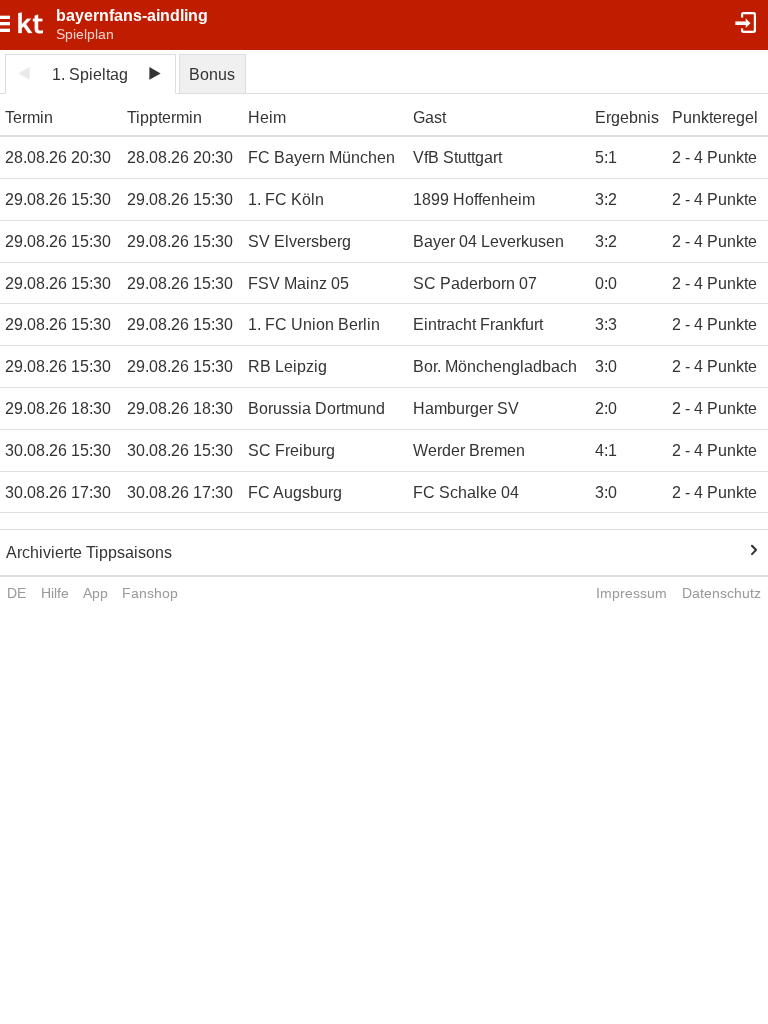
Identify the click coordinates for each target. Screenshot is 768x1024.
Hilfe (55, 593)
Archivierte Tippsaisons (89, 552)
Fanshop (150, 593)
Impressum (631, 593)
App (95, 593)
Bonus (212, 74)
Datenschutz (721, 593)
